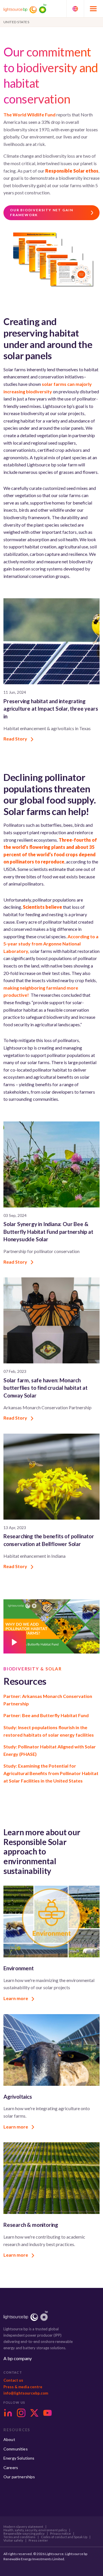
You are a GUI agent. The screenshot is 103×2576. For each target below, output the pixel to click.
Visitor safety (13, 2540)
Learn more (16, 1998)
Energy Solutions (19, 2458)
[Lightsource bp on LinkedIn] (8, 2413)
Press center (38, 2540)
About (9, 2439)
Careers (11, 2467)
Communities (16, 2449)
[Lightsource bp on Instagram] (21, 2413)
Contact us (13, 2380)
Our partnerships (19, 2477)
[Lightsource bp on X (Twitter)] (34, 2413)
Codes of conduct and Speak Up (64, 2537)
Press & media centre (23, 2387)
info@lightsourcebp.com (26, 2393)
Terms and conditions (19, 2537)
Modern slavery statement (23, 2527)
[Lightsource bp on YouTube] (47, 2413)
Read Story (16, 739)
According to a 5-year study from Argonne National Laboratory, (51, 944)
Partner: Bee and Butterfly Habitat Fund (46, 1715)
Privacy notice (61, 2534)
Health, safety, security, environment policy (35, 2530)
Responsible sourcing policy (24, 2534)
